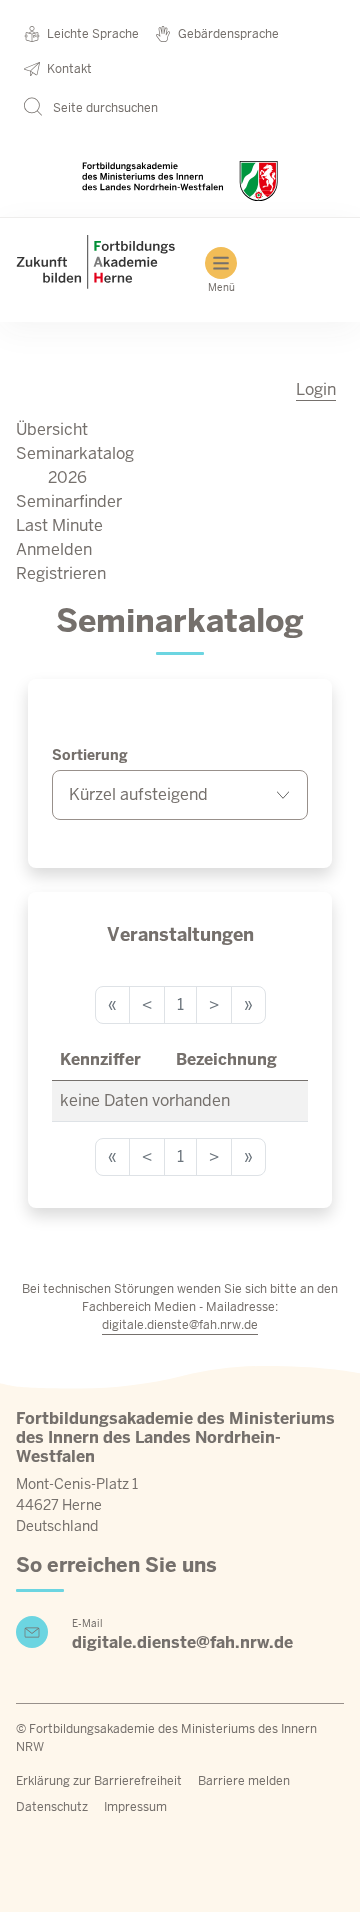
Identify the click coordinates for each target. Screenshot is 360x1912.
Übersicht (52, 429)
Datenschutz (52, 1807)
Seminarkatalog (75, 453)
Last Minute (59, 525)
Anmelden (54, 549)
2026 (67, 477)
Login (316, 389)
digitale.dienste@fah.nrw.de (180, 1325)
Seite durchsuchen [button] (104, 108)
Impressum (135, 1807)
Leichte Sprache (93, 34)
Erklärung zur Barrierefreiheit (99, 1781)
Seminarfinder (69, 501)
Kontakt (69, 69)
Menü (221, 287)
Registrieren (61, 573)
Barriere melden (244, 1781)
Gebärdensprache (228, 34)
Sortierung (90, 755)
